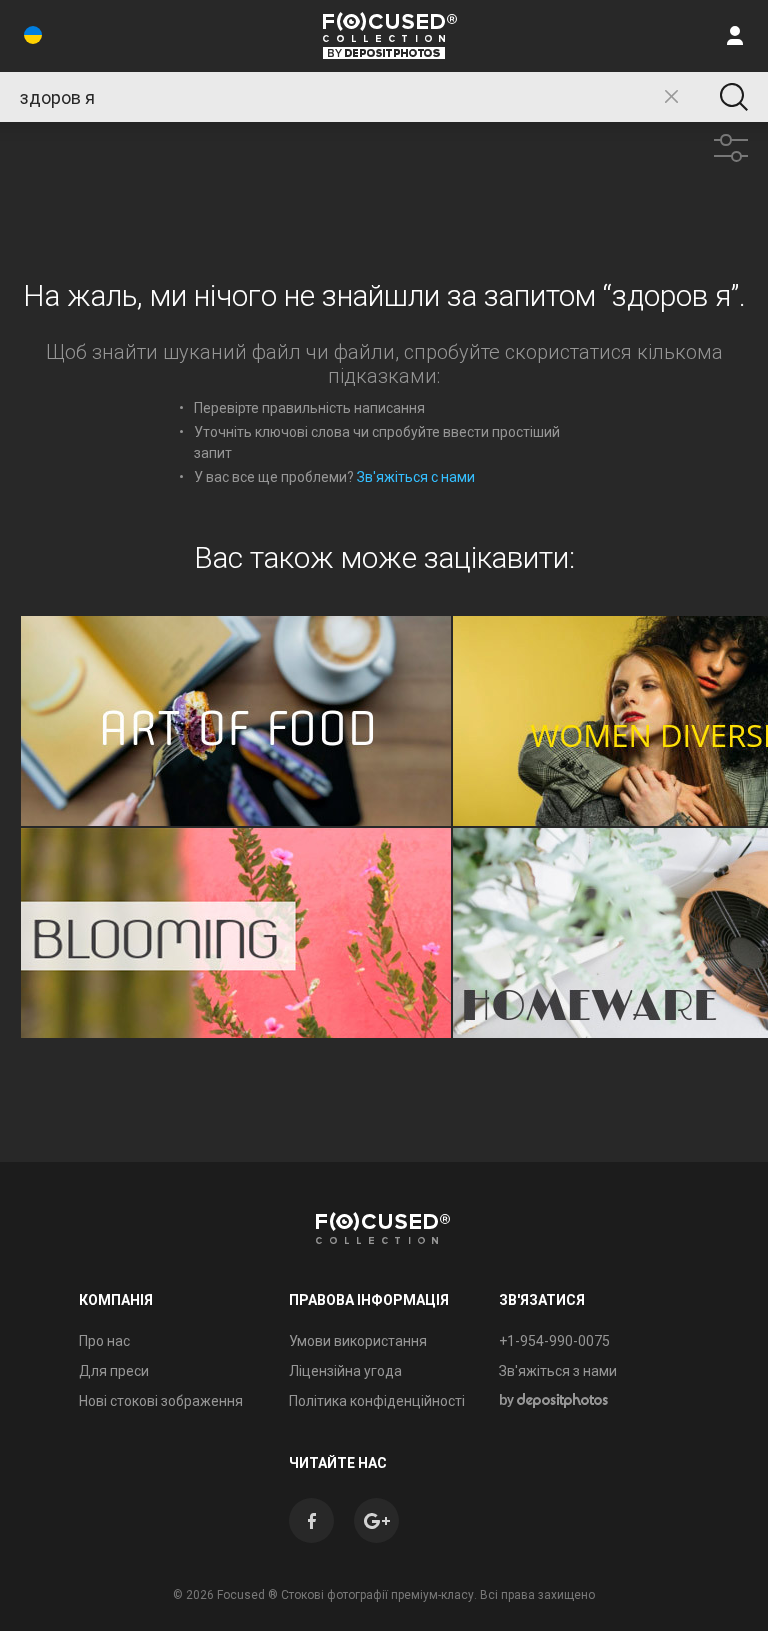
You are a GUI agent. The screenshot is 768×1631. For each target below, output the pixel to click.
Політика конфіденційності (377, 1401)
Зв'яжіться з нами (558, 1371)
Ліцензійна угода (345, 1371)
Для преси (114, 1371)
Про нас (104, 1341)
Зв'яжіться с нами (416, 477)
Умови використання (358, 1341)
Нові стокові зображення (161, 1401)
